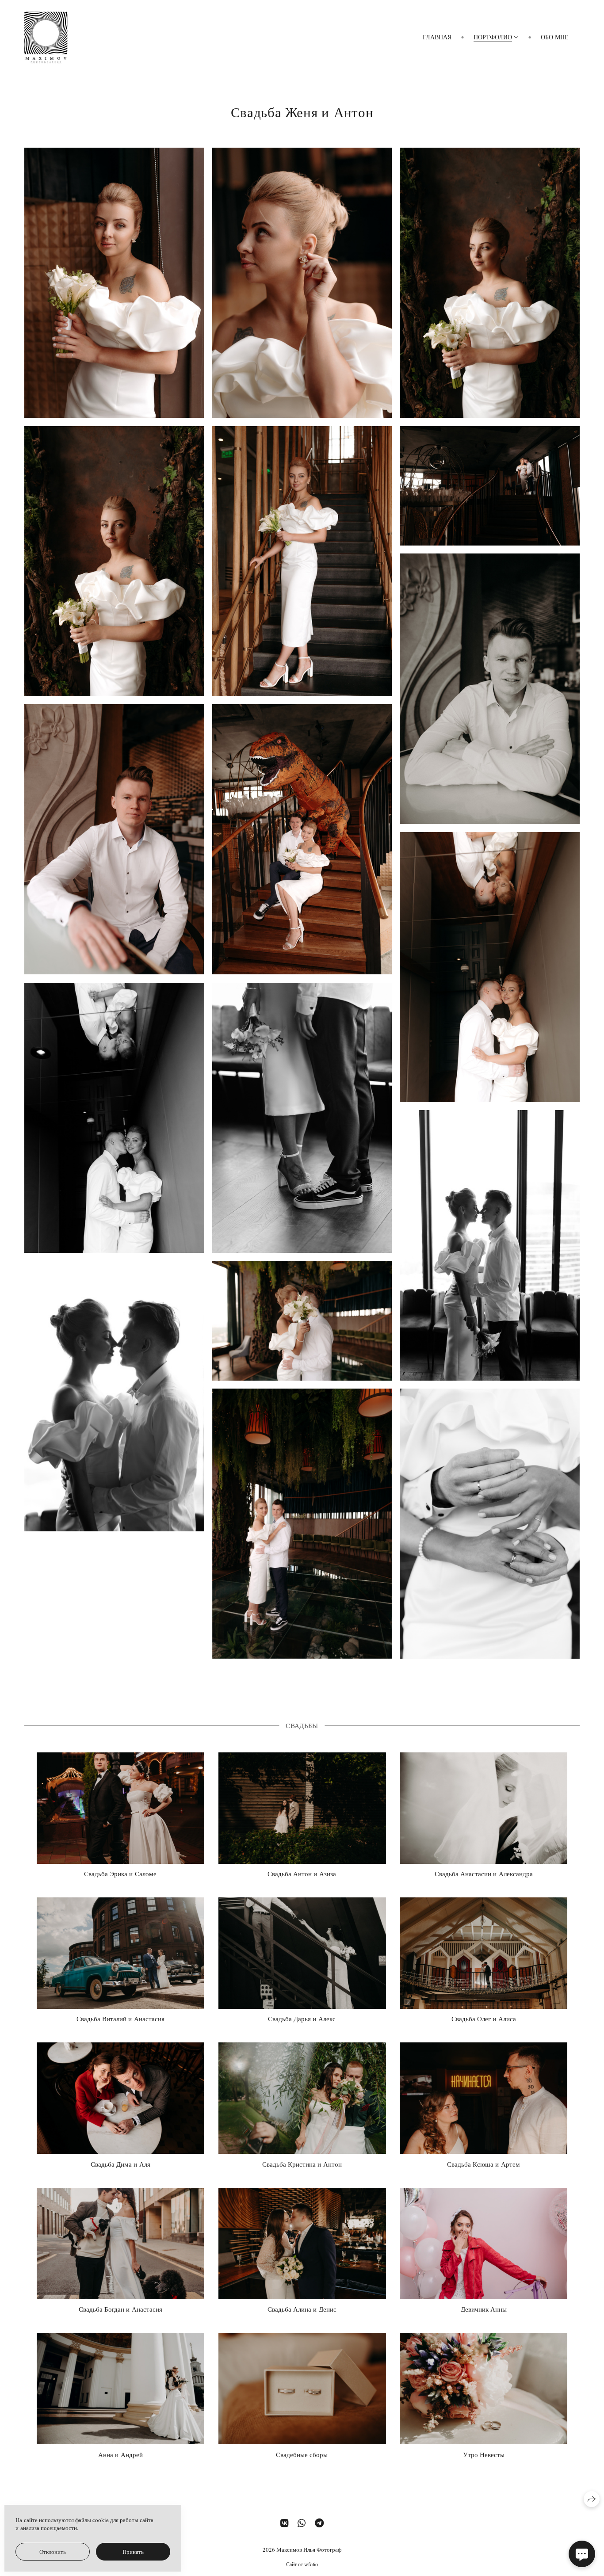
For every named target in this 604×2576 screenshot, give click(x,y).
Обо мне (555, 37)
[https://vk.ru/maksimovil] (284, 2523)
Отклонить (53, 2552)
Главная (437, 37)
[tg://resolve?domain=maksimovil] (319, 2523)
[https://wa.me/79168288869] (302, 2523)
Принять (133, 2552)
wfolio (311, 2564)
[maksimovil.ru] (46, 37)
